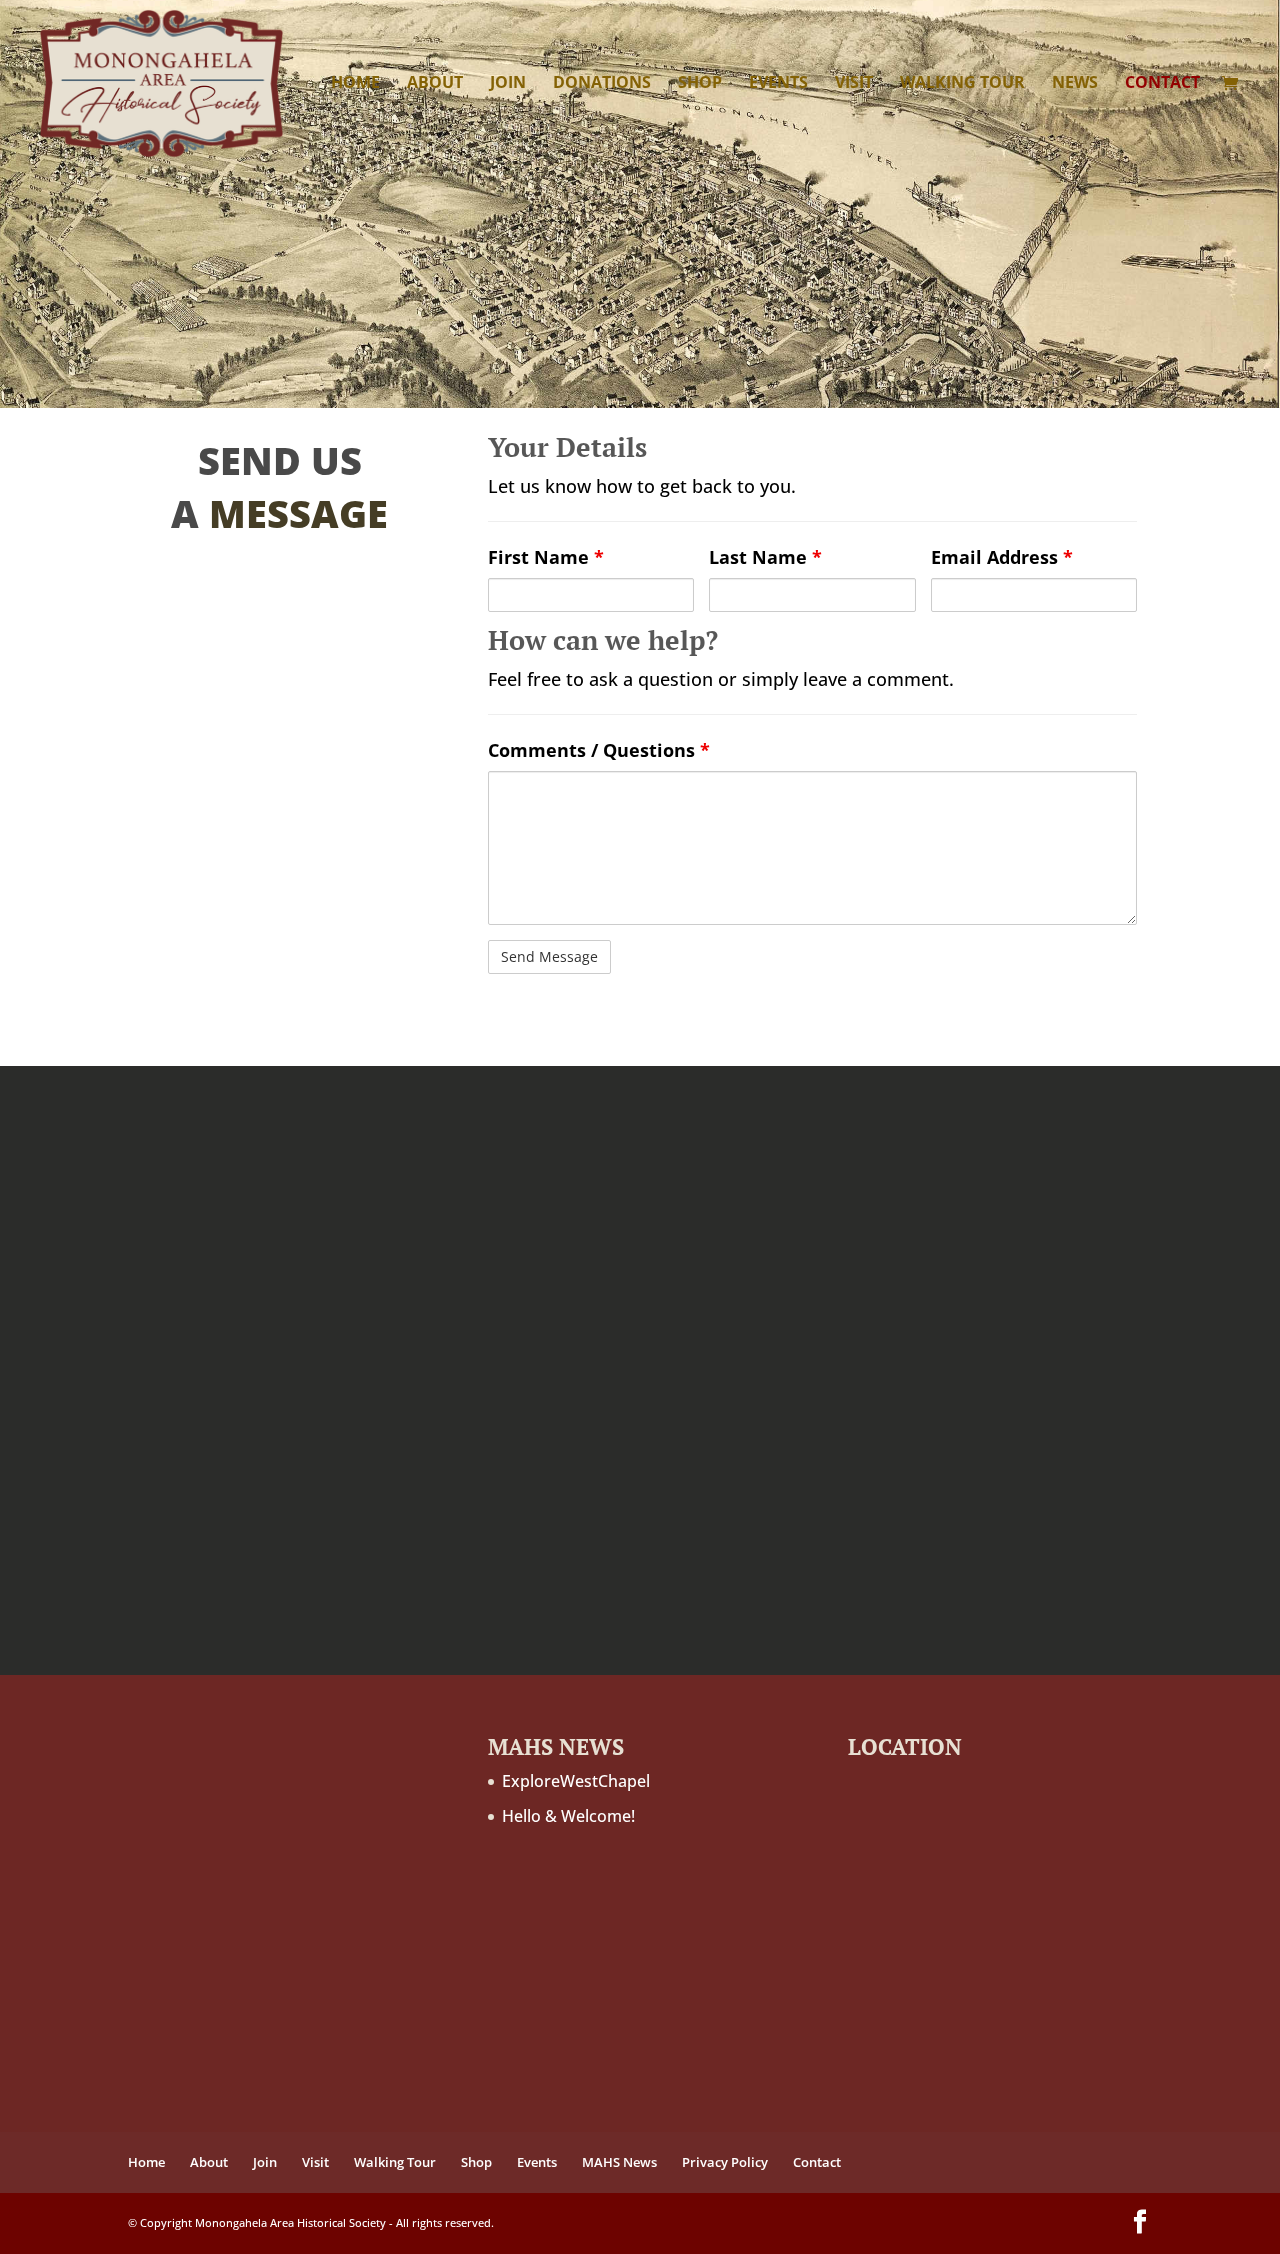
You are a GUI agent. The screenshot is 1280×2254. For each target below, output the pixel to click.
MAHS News (619, 2162)
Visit (854, 84)
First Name (546, 557)
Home (355, 84)
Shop (700, 84)
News (1075, 84)
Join (508, 84)
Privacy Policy (725, 2162)
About (435, 84)
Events (778, 84)
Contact (1162, 84)
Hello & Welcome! (568, 1816)
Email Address (1002, 557)
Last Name (765, 557)
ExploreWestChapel (576, 1781)
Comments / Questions (599, 750)
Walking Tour (962, 84)
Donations (602, 84)
